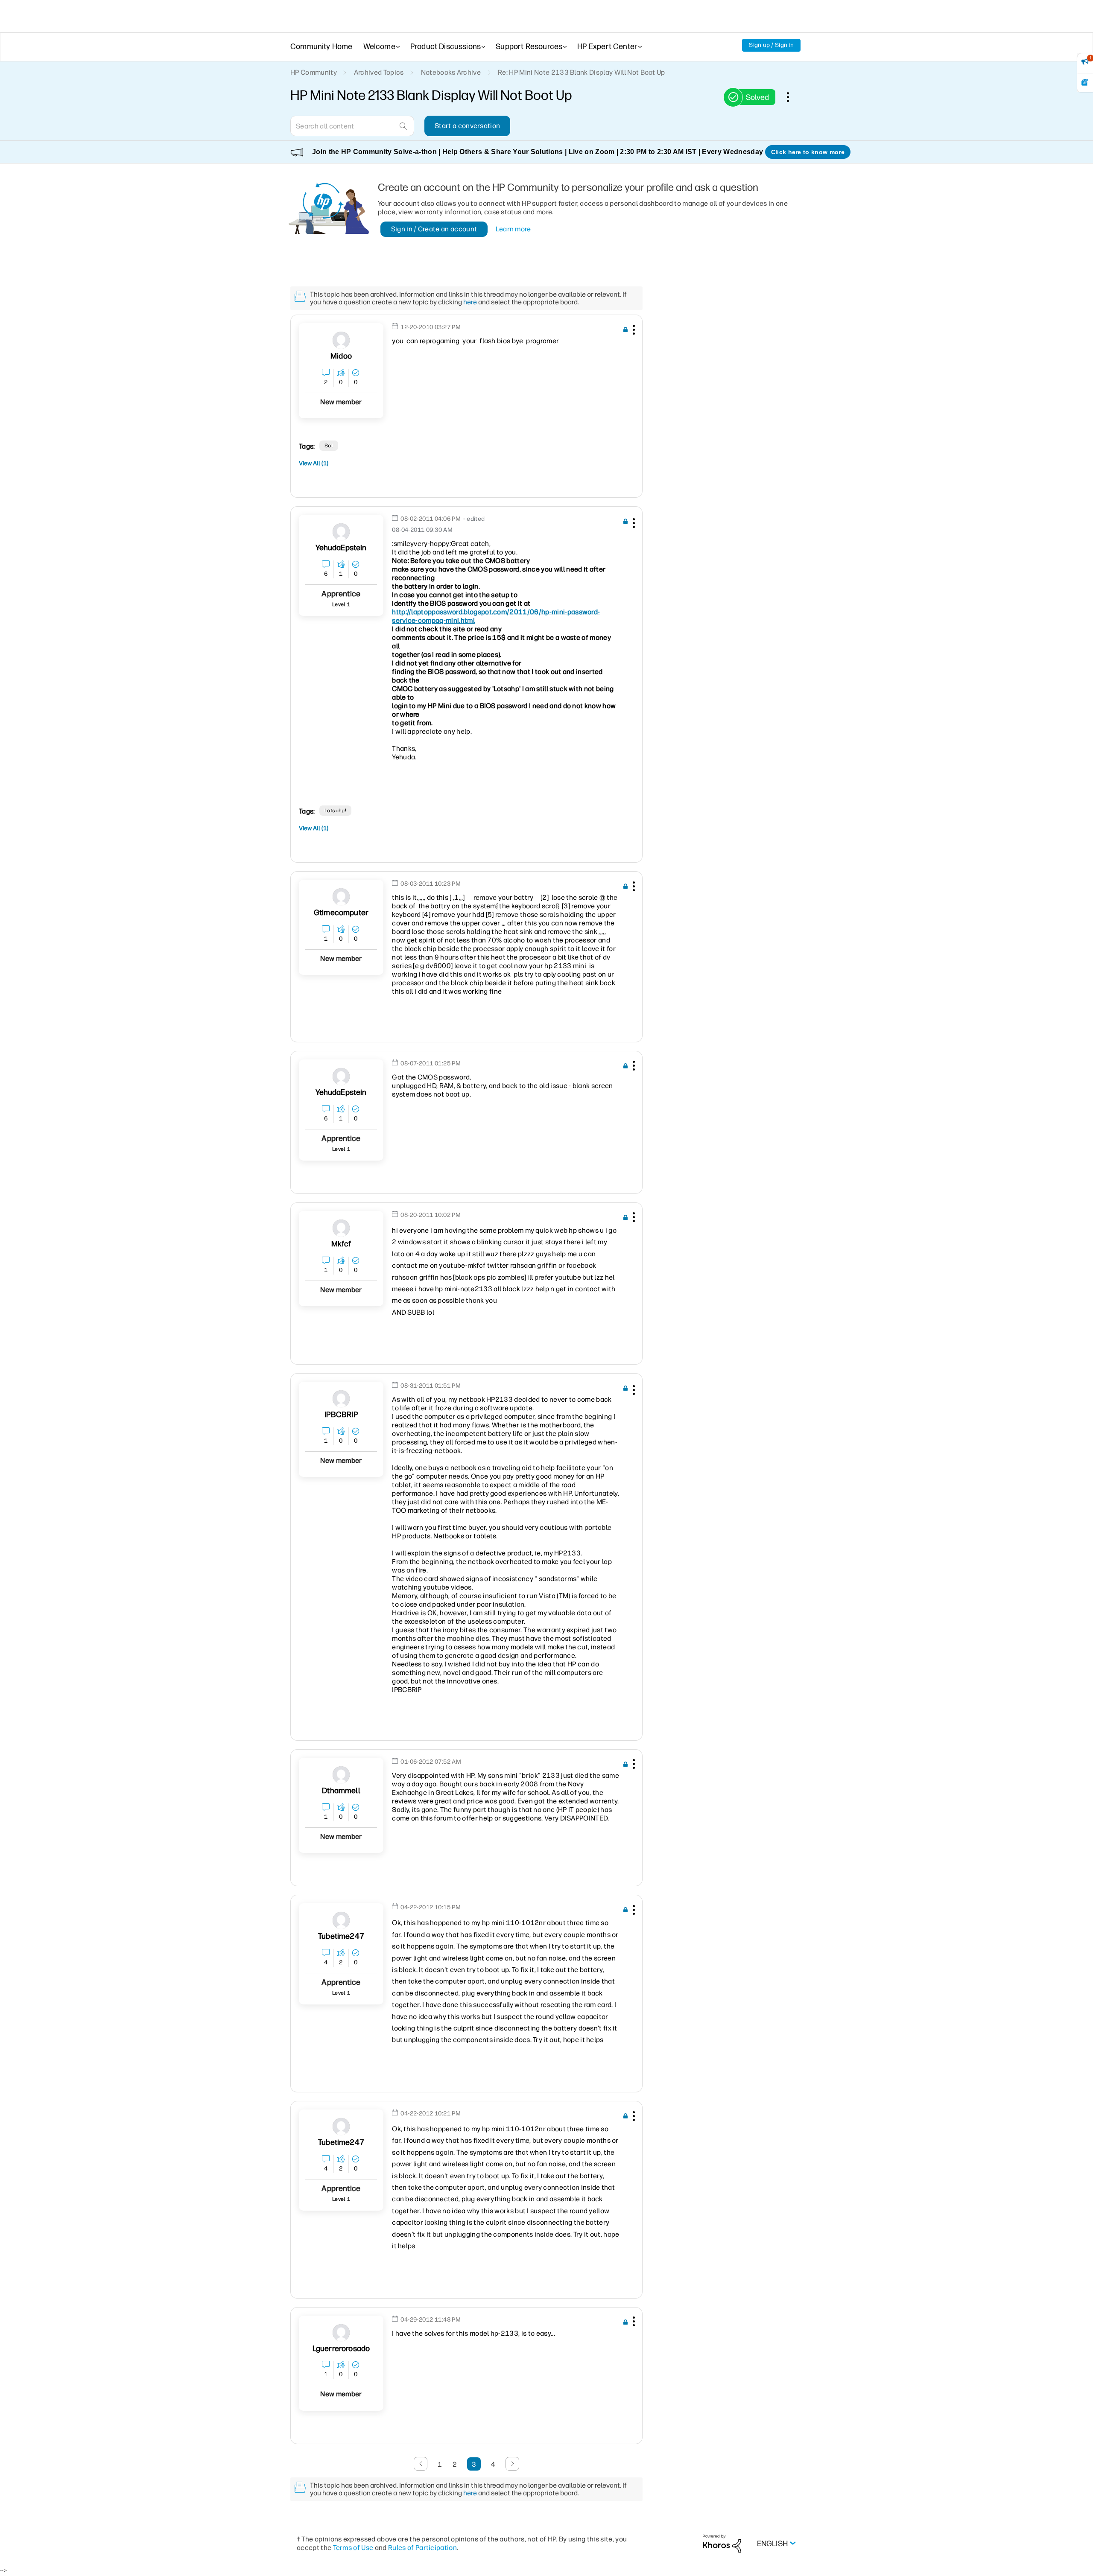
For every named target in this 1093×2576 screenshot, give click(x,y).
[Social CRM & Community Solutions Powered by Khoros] (722, 2543)
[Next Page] (512, 2464)
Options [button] (792, 97)
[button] (633, 331)
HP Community (314, 72)
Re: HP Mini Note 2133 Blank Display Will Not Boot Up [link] (582, 72)
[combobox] (352, 126)
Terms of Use (353, 2548)
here (470, 302)
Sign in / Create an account (434, 229)
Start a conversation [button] (467, 126)
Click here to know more (808, 152)
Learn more (513, 229)
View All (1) (314, 463)
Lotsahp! (336, 811)
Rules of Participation (422, 2548)
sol (329, 446)
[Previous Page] (421, 2464)
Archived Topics (379, 72)
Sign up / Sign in (771, 45)
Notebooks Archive (451, 72)
